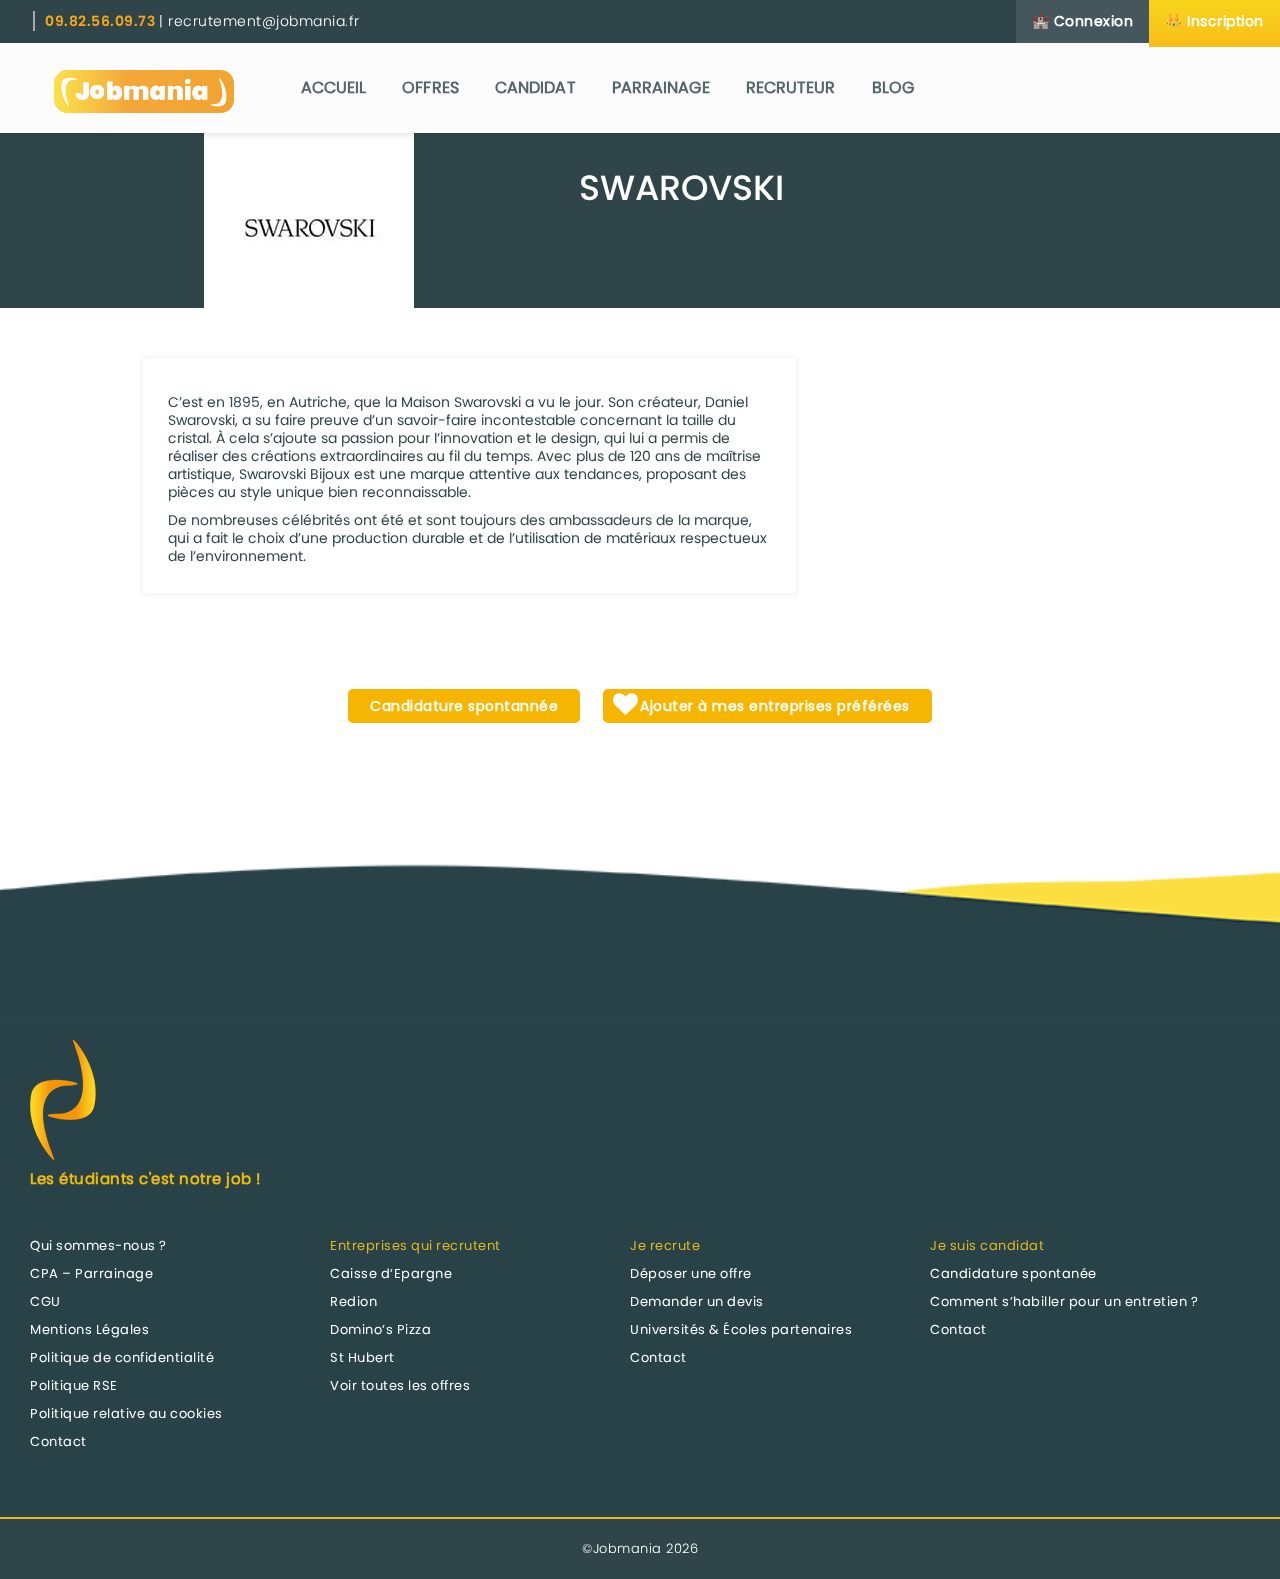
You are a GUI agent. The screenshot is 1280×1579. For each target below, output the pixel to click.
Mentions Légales (89, 1329)
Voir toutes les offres (400, 1385)
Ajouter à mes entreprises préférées (773, 706)
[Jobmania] (144, 88)
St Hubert (362, 1357)
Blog (893, 87)
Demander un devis (697, 1301)
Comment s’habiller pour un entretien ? (1064, 1301)
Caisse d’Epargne (391, 1273)
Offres (430, 87)
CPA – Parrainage (91, 1273)
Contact (58, 1441)
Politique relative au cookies (126, 1413)
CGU (45, 1301)
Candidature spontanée (1013, 1273)
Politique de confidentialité (122, 1357)
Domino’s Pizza (380, 1329)
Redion (353, 1301)
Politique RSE (74, 1385)
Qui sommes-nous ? (98, 1245)
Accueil (334, 87)
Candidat (535, 87)
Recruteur (791, 87)
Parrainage (661, 87)
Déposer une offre (691, 1273)
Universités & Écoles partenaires (741, 1329)
